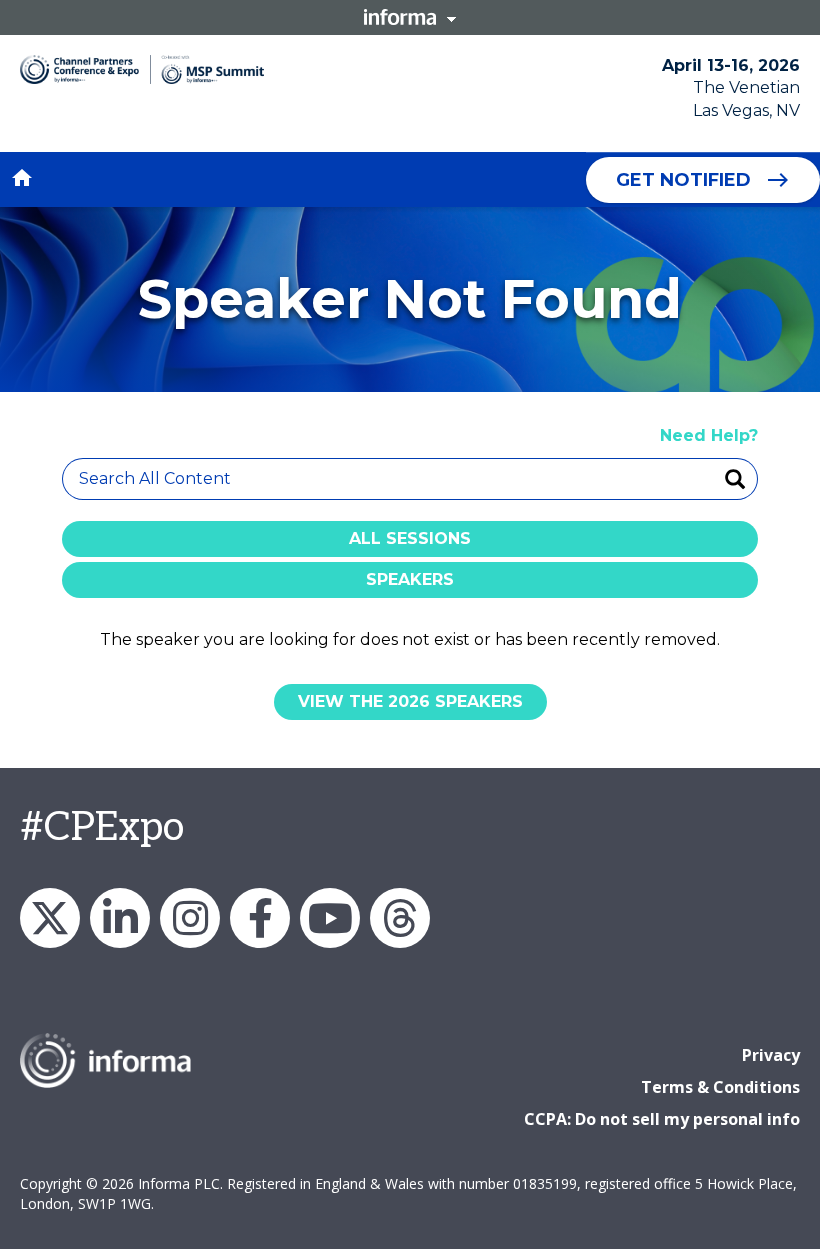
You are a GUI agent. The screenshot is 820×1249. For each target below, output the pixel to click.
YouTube (330, 918)
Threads (400, 918)
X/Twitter (50, 918)
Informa (410, 17)
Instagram (190, 918)
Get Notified (683, 180)
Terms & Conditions (720, 1087)
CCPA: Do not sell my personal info (662, 1119)
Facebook (260, 918)
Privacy (771, 1055)
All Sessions (410, 538)
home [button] (22, 178)
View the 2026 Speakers (410, 701)
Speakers (410, 579)
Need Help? (709, 435)
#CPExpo (102, 828)
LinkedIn (120, 918)
